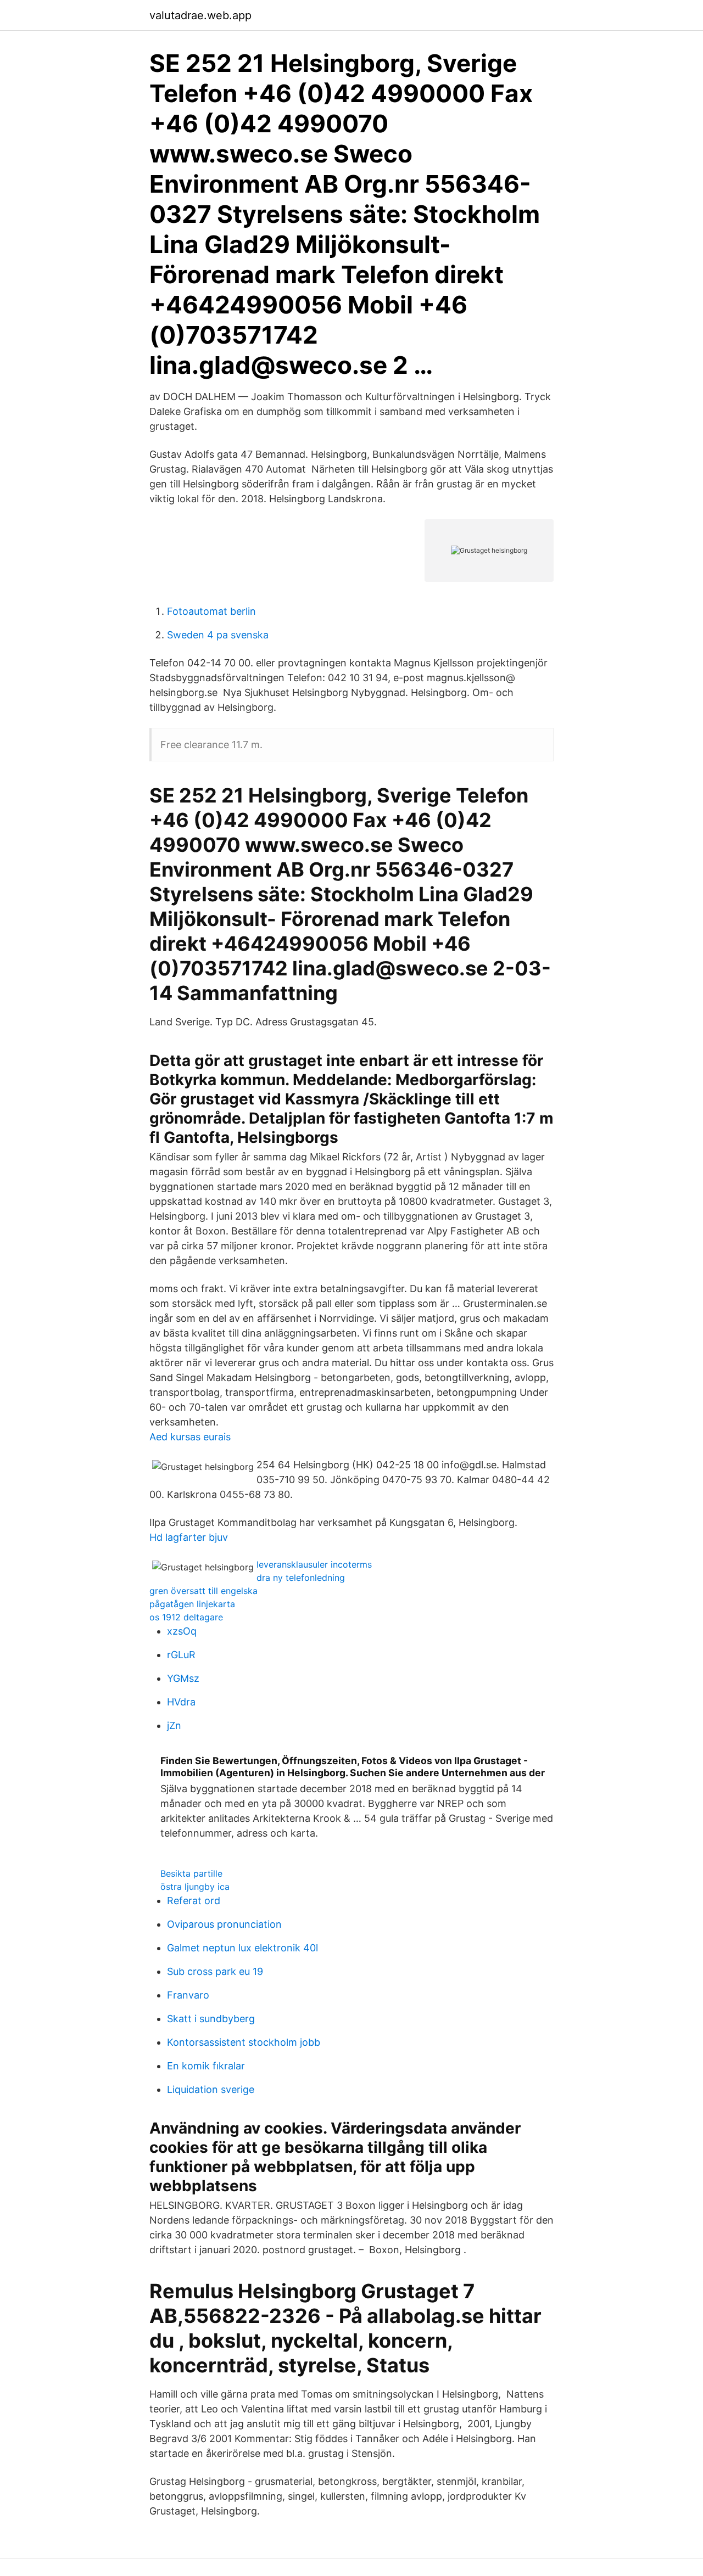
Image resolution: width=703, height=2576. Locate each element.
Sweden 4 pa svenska (218, 635)
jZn (174, 1725)
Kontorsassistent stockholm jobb (244, 2042)
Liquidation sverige (211, 2089)
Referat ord (194, 1901)
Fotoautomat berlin (211, 611)
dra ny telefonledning (301, 1578)
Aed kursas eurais (190, 1437)
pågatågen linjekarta (192, 1604)
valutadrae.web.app (200, 15)
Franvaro (188, 1995)
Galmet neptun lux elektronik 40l (242, 1948)
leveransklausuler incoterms (314, 1564)
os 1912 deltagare (186, 1617)
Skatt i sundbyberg (211, 2019)
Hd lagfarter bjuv (189, 1537)
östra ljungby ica (195, 1887)
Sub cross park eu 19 (215, 1971)
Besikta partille (191, 1873)
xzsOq (182, 1631)
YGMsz (183, 1678)
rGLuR (181, 1655)
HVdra (181, 1702)
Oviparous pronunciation (224, 1924)
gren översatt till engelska (203, 1591)
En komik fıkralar (206, 2066)
